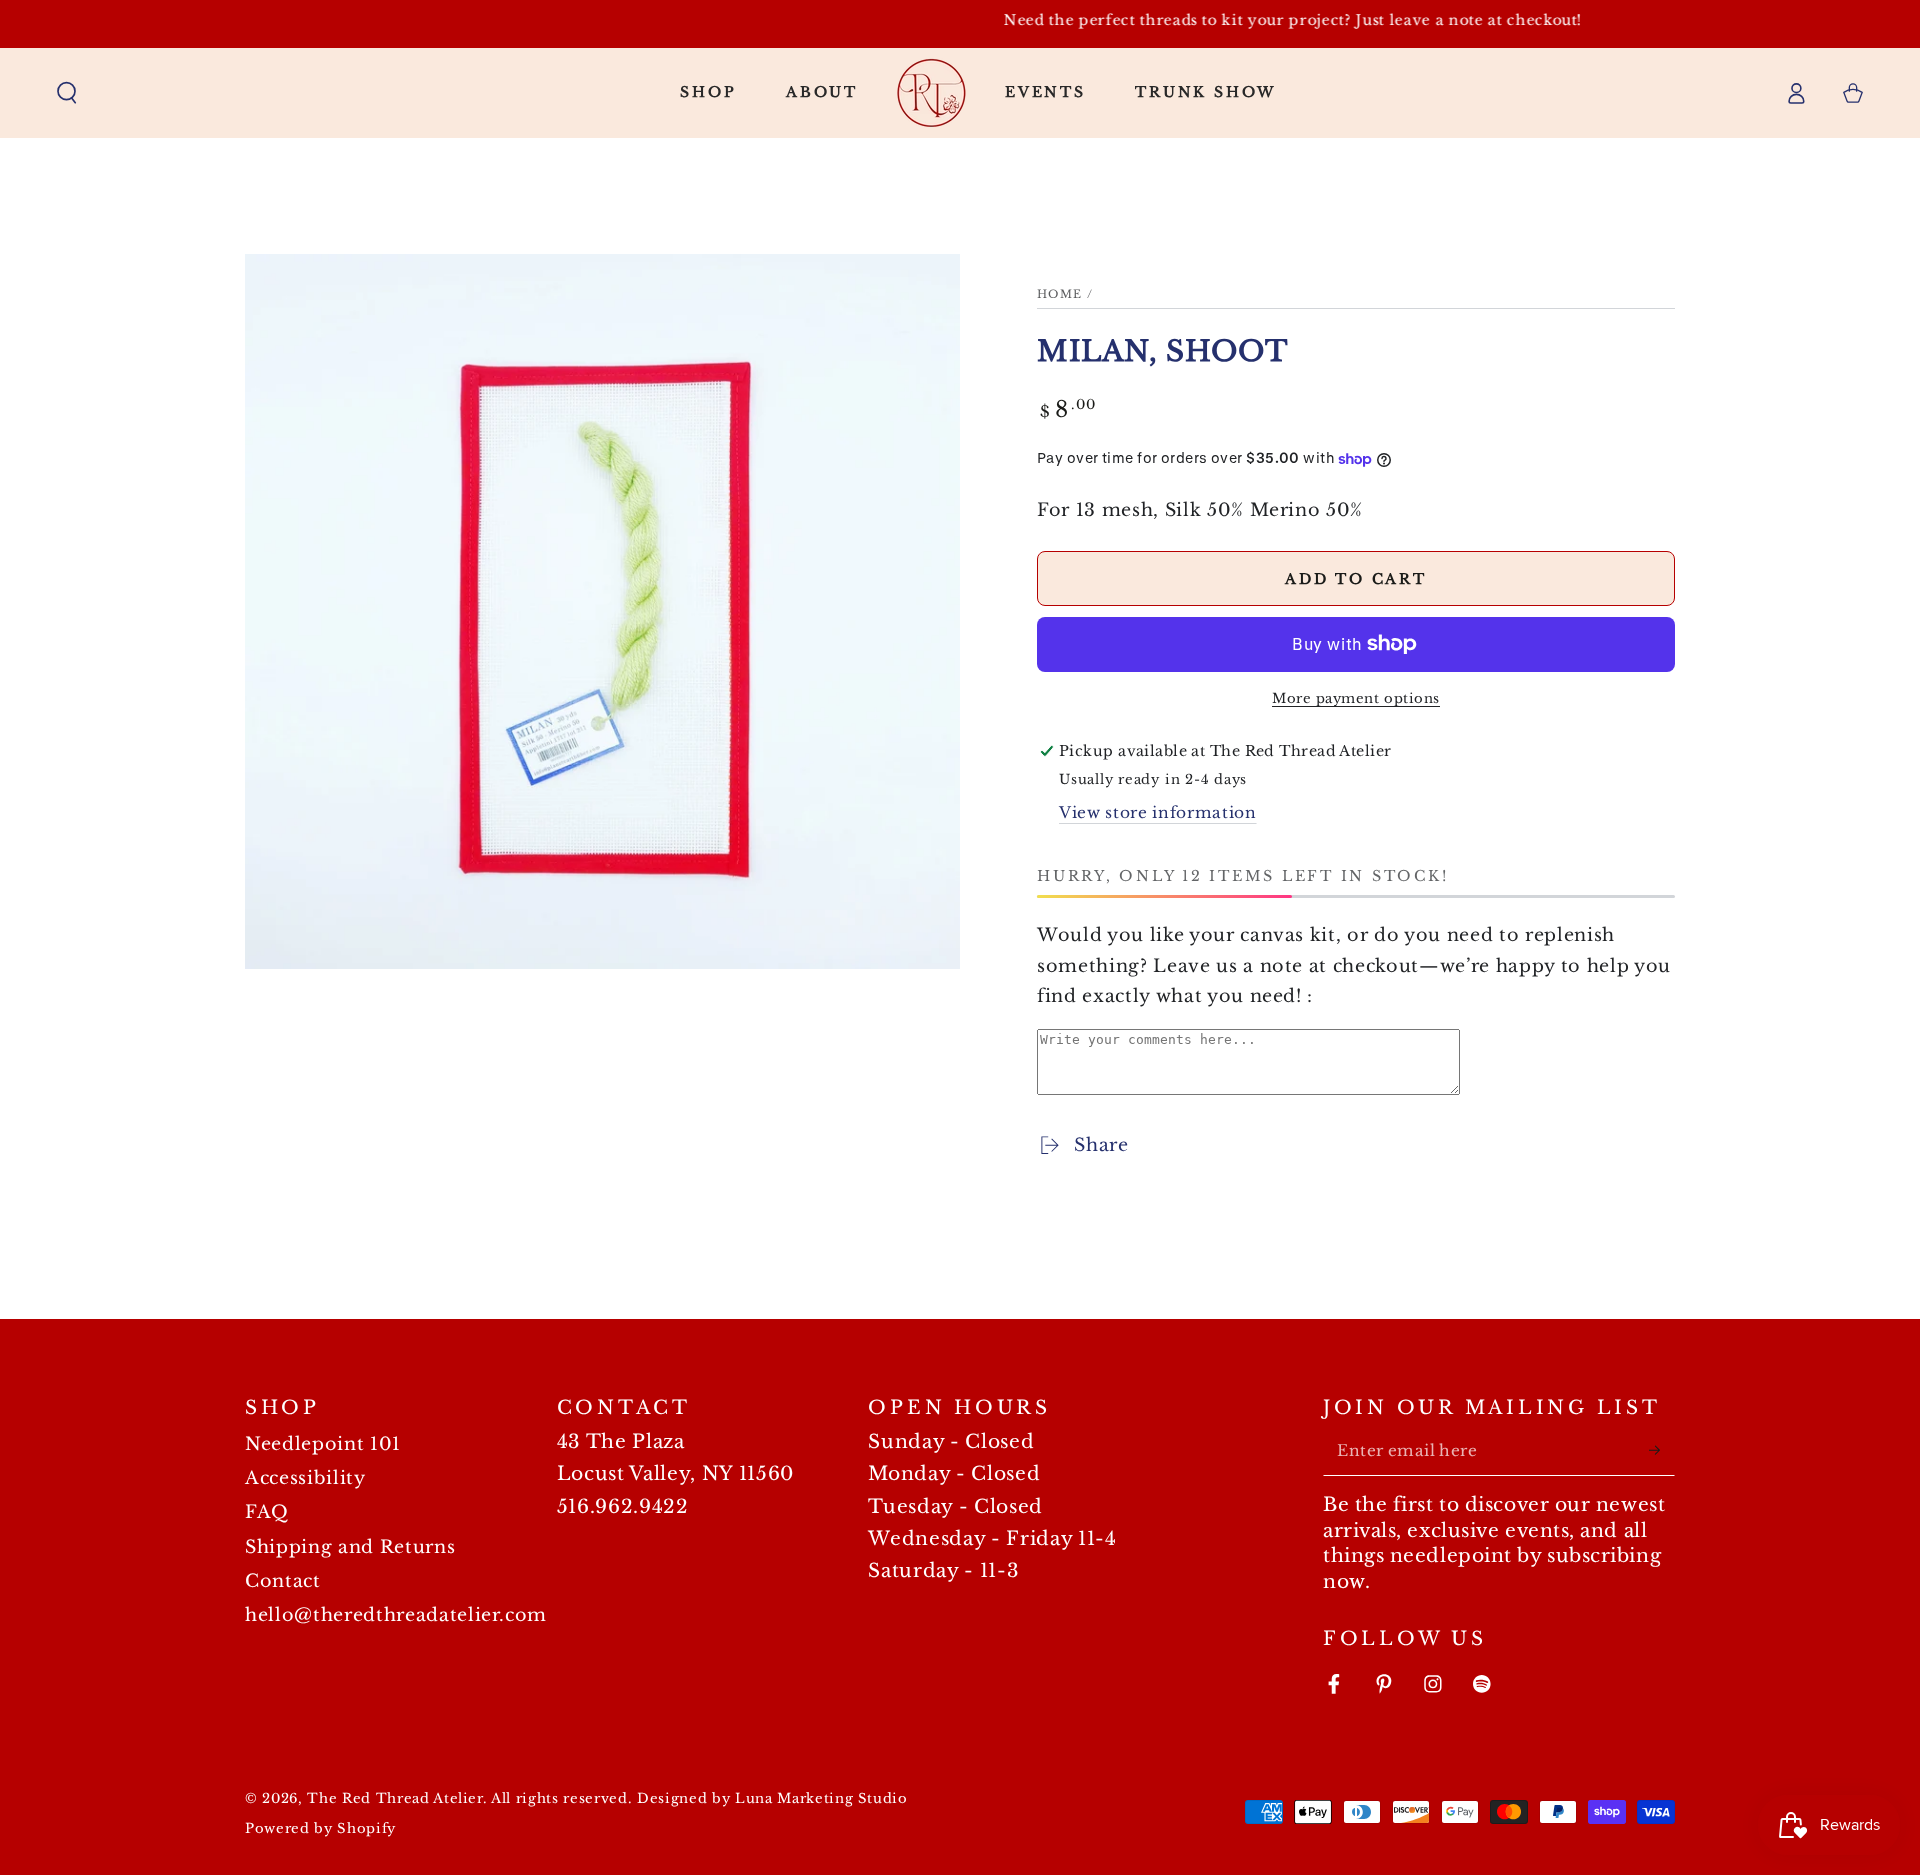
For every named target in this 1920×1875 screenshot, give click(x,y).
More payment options (1356, 698)
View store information (1158, 812)
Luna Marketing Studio (821, 1798)
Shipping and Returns (350, 1547)
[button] (67, 92)
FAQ (267, 1512)
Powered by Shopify (320, 1828)
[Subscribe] (1661, 1450)
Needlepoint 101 (323, 1444)
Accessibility (305, 1478)
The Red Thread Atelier (395, 1798)
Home (1060, 294)
